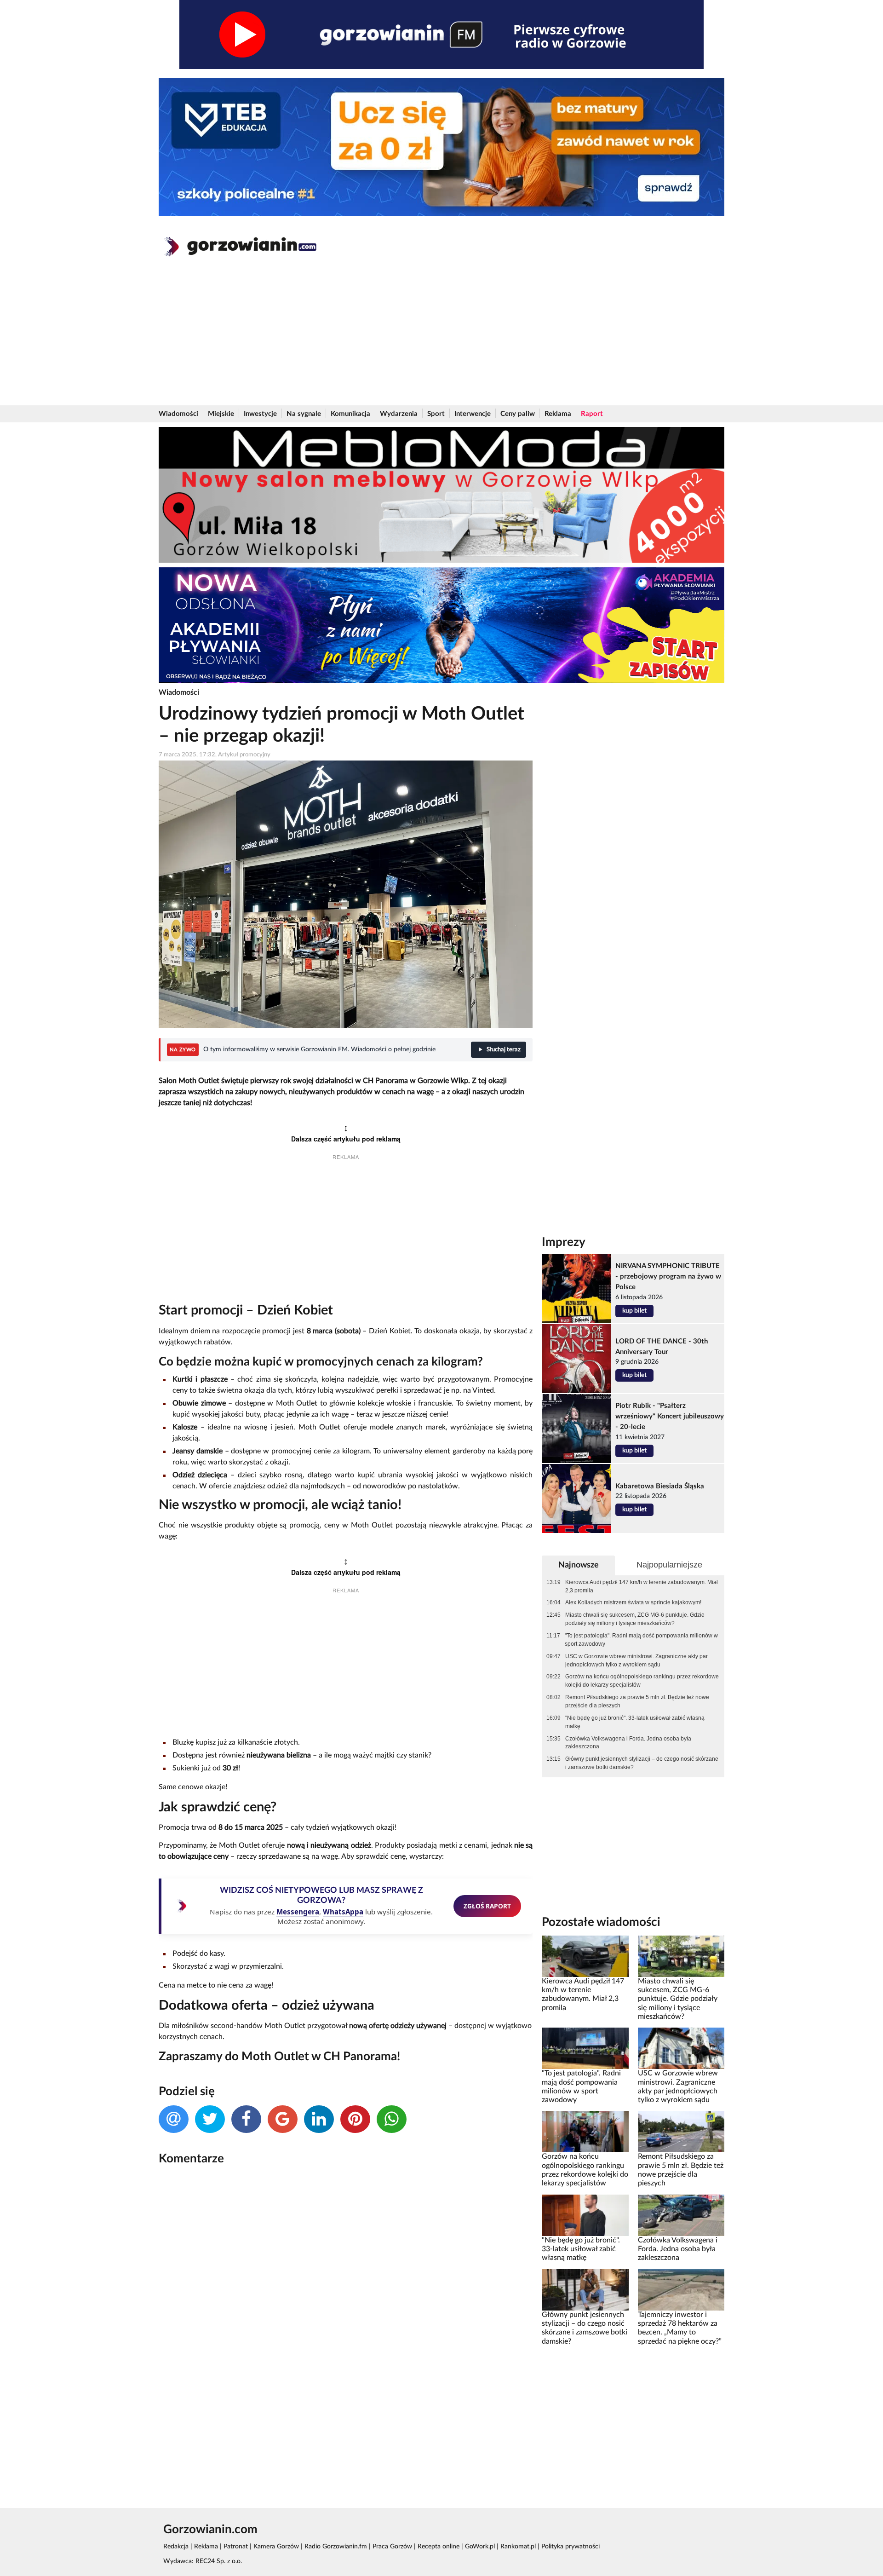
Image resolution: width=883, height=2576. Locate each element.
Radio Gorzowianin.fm (336, 2547)
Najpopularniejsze (669, 1565)
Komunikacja (350, 414)
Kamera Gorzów (276, 2547)
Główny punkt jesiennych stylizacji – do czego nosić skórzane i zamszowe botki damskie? (642, 1763)
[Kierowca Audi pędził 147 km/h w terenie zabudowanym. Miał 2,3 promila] (585, 1956)
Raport (592, 414)
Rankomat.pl (518, 2547)
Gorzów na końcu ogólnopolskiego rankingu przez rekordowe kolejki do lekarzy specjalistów (642, 1681)
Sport (436, 414)
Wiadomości (178, 414)
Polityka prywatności (571, 2547)
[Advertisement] (441, 336)
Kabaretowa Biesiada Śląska (660, 1486)
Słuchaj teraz (504, 1050)
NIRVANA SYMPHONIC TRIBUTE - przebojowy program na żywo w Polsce (668, 1276)
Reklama (558, 414)
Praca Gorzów (392, 2547)
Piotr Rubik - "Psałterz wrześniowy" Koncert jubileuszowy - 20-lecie (670, 1416)
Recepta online (439, 2547)
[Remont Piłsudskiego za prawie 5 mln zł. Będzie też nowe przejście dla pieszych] (681, 2132)
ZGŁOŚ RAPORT (487, 1906)
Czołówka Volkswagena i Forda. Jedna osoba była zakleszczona (628, 1743)
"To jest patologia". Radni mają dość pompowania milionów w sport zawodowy (641, 1640)
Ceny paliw (518, 414)
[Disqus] (346, 2295)
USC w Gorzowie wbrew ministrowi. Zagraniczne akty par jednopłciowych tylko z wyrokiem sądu (636, 1660)
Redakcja (176, 2547)
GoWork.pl (480, 2547)
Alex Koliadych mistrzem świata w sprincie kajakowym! (633, 1602)
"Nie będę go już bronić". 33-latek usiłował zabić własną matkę (635, 1722)
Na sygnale (304, 414)
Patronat (236, 2547)
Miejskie (221, 414)
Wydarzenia (399, 414)
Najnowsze (579, 1565)
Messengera (298, 1912)
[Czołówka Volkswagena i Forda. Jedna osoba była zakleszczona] (681, 2215)
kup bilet (634, 1311)
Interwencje (473, 414)
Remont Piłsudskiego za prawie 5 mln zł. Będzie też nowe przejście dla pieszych (637, 1701)
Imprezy (564, 1242)
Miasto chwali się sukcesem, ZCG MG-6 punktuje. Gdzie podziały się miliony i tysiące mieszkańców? (635, 1619)
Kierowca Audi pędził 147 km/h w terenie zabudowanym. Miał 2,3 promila (642, 1586)
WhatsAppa (343, 1912)
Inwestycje (260, 414)
